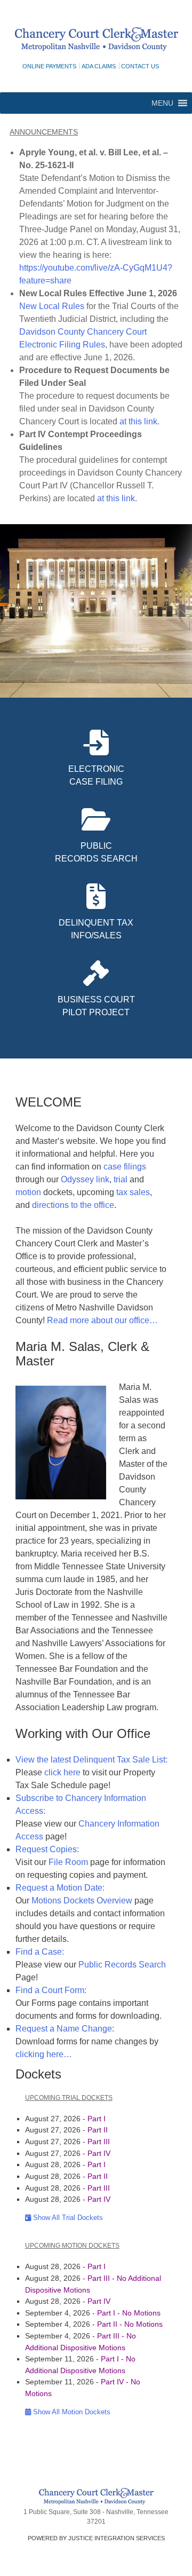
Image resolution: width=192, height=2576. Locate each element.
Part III (99, 2142)
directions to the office (73, 1205)
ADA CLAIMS (99, 66)
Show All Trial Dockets (67, 2218)
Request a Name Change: (65, 2029)
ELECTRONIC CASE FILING (96, 775)
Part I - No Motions (129, 2313)
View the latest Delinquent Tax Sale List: (91, 1760)
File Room (68, 1862)
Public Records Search (122, 1965)
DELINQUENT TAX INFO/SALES (96, 929)
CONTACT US (140, 66)
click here (62, 1772)
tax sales (133, 1192)
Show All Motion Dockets (71, 2412)
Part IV (99, 2153)
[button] (162, 103)
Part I (97, 2119)
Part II (98, 2130)
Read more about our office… (102, 1320)
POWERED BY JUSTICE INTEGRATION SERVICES (96, 2538)
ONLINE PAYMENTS (49, 66)
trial (121, 1179)
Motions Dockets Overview (82, 1901)
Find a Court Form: (51, 1990)
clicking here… (44, 2054)
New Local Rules (52, 306)
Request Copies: (47, 1849)
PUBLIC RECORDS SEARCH (96, 852)
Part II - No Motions (130, 2324)
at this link (138, 421)
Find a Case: (40, 1952)
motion (28, 1192)
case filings (125, 1167)
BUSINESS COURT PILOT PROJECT (96, 1006)
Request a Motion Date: (60, 1888)
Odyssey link (85, 1179)
